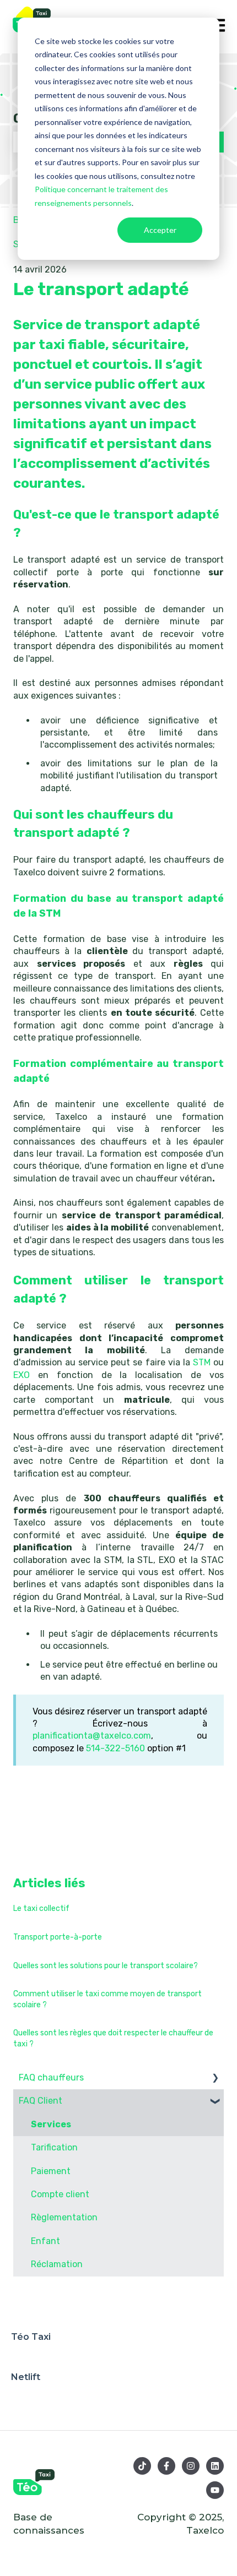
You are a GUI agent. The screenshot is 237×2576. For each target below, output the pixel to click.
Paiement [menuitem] (51, 2171)
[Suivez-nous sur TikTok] (142, 2466)
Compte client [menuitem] (60, 2194)
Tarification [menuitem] (54, 2147)
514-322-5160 (115, 1748)
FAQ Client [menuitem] (41, 2101)
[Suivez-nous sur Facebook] (166, 2466)
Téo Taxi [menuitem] (31, 2337)
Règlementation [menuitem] (64, 2217)
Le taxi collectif (41, 1908)
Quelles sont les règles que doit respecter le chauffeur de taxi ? (113, 2038)
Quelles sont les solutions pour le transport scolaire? (106, 1966)
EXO (26, 1375)
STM (203, 1362)
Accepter (160, 230)
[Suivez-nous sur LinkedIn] (215, 2466)
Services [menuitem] (51, 2124)
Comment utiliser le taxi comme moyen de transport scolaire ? (107, 1999)
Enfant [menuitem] (45, 2241)
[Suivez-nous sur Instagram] (191, 2466)
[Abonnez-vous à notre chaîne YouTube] (215, 2490)
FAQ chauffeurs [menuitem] (51, 2077)
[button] (215, 2079)
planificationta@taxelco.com (92, 1736)
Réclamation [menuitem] (57, 2264)
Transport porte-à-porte (58, 1937)
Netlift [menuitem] (26, 2377)
